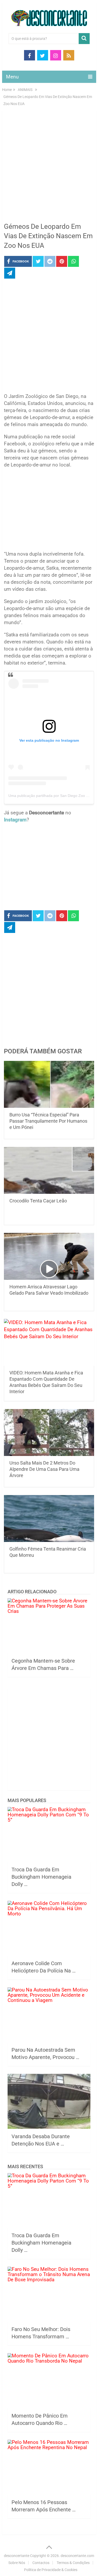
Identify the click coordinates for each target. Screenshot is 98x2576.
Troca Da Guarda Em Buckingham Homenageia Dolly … (41, 1877)
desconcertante (17, 2556)
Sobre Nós (17, 2563)
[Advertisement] (49, 168)
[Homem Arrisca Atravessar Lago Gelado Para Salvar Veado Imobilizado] (49, 1256)
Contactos (41, 2563)
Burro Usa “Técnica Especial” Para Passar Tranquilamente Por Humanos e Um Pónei (48, 1121)
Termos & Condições (73, 2563)
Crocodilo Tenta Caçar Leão (38, 1201)
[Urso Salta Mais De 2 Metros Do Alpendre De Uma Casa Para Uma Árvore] (49, 1433)
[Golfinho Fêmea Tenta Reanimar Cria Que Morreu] (49, 1518)
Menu (12, 77)
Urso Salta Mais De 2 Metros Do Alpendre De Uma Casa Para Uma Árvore (44, 1469)
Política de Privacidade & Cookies (51, 2570)
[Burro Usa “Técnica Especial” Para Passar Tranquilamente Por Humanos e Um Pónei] (49, 1084)
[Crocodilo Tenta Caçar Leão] (49, 1170)
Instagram (15, 820)
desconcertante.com (77, 2556)
